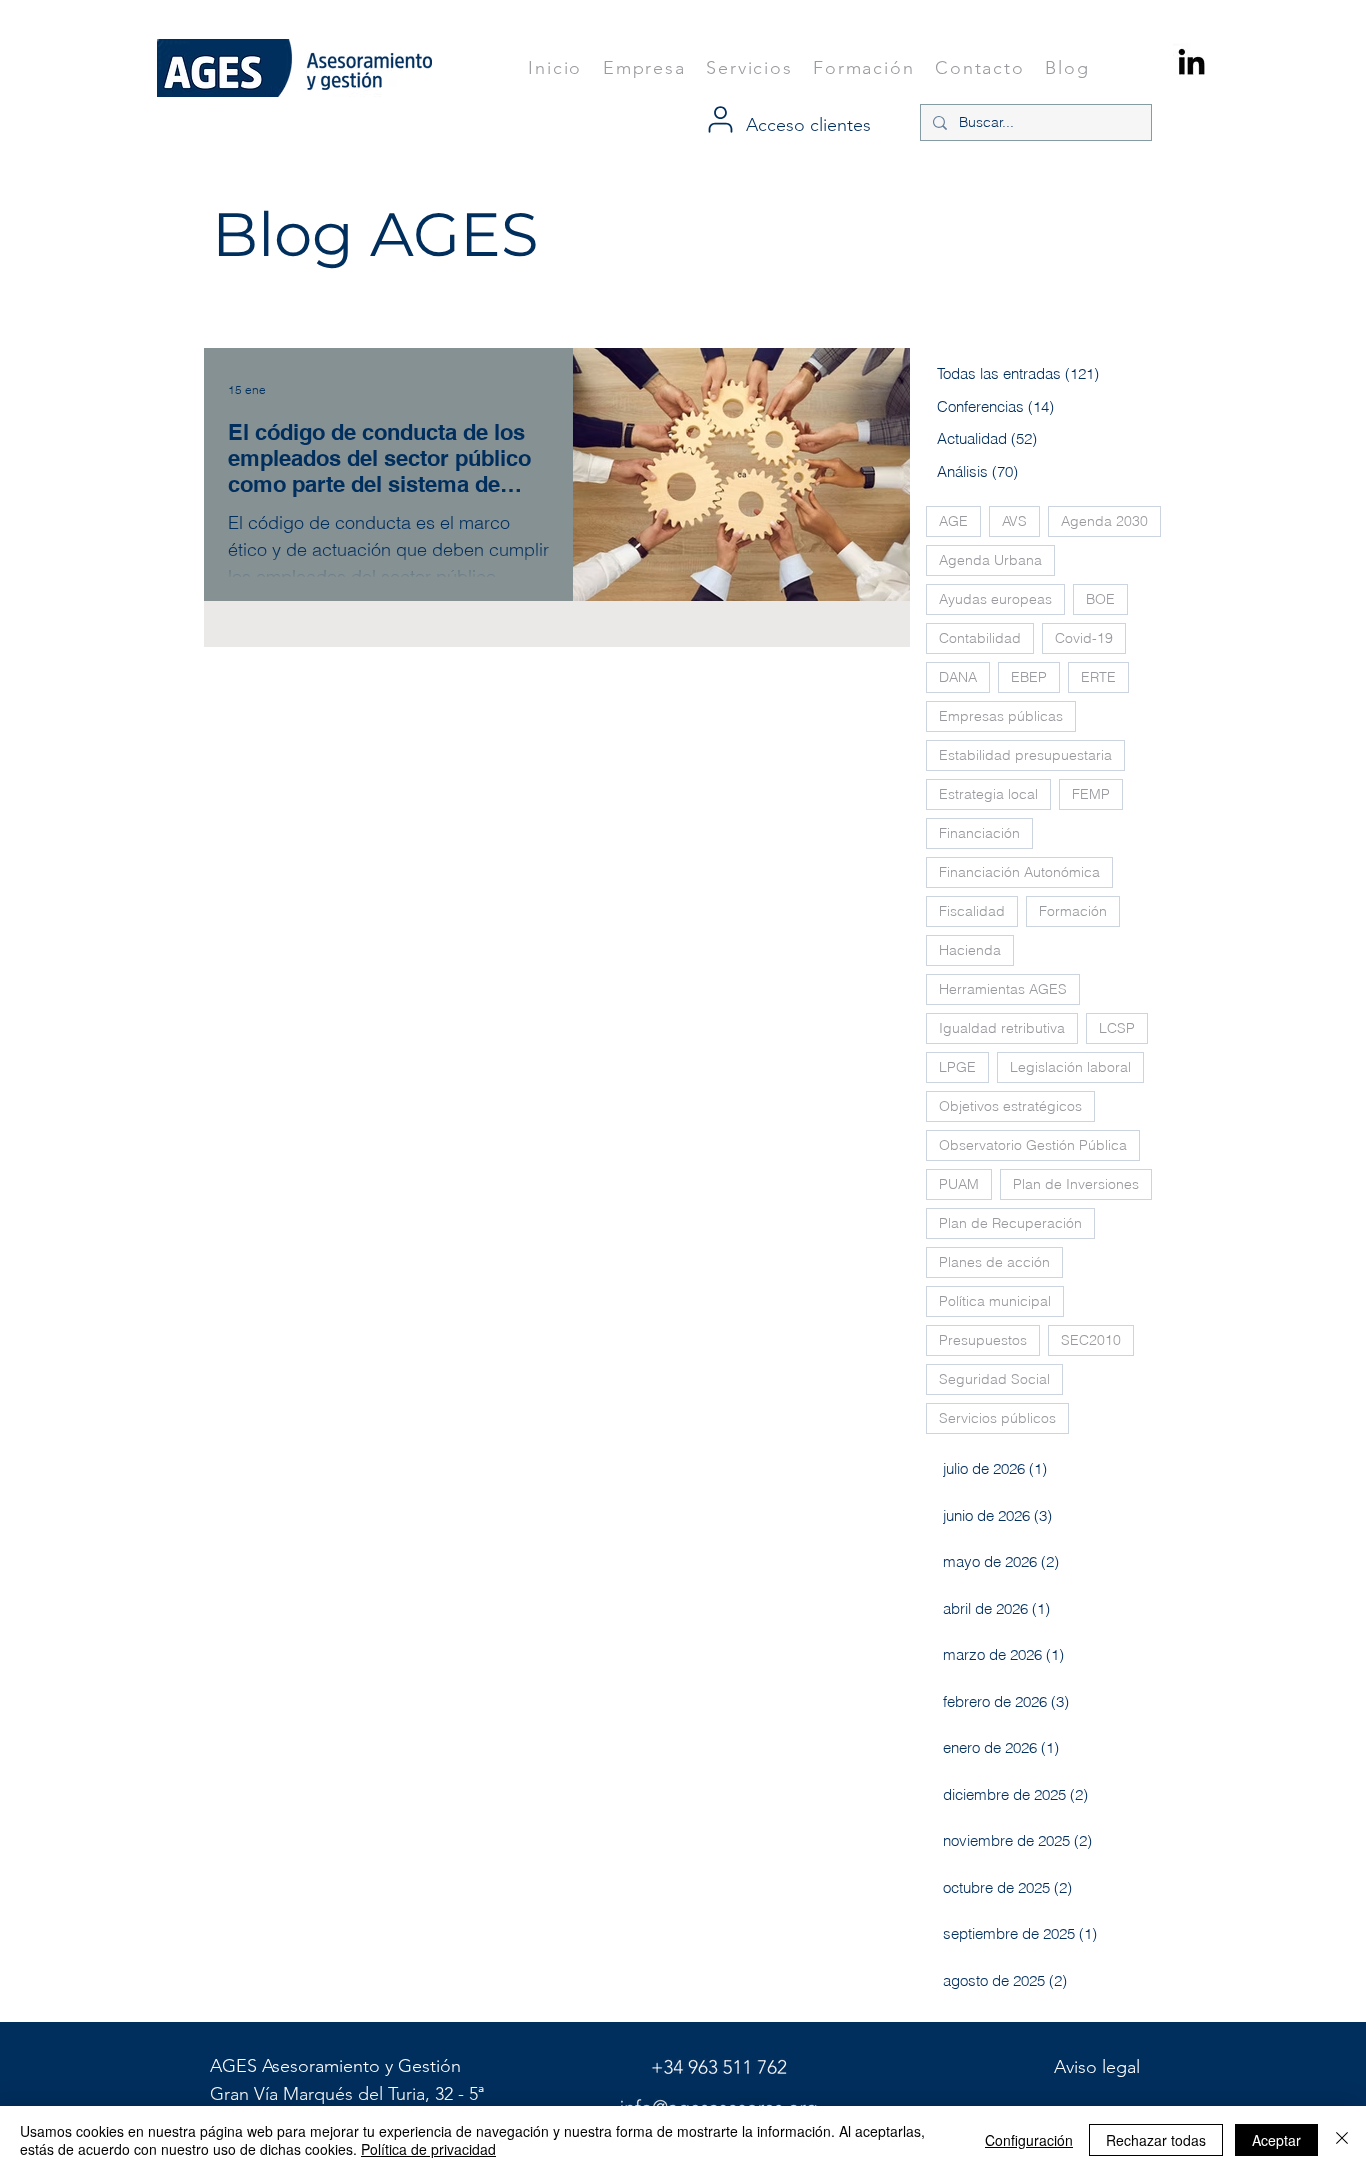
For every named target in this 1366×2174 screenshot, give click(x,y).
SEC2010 (1091, 1340)
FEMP (1091, 794)
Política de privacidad (428, 2149)
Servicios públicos (997, 1418)
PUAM (959, 1184)
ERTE (1098, 677)
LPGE (957, 1067)
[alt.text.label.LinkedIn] (1191, 61)
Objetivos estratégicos (1010, 1106)
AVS (1014, 521)
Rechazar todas (1156, 2140)
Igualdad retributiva (1002, 1028)
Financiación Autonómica (1019, 872)
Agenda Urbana (990, 560)
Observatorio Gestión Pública (1033, 1145)
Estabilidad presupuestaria (1025, 755)
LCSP (1117, 1028)
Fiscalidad (972, 911)
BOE (1100, 599)
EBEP (1029, 677)
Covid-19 (1084, 638)
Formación (1073, 911)
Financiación (979, 833)
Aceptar (1276, 2140)
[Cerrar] (1342, 2140)
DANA (958, 677)
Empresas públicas (1001, 716)
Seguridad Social (994, 1379)
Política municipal (995, 1301)
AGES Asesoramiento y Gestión (338, 2066)
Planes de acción (994, 1262)
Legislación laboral (1070, 1067)
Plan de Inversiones (1076, 1184)
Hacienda (970, 950)
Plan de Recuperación (1010, 1223)
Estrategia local (988, 794)
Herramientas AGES (1003, 989)
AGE (953, 521)
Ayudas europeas (995, 599)
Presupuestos (983, 1340)
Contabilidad (980, 638)
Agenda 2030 (1104, 521)
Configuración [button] (1029, 2140)
